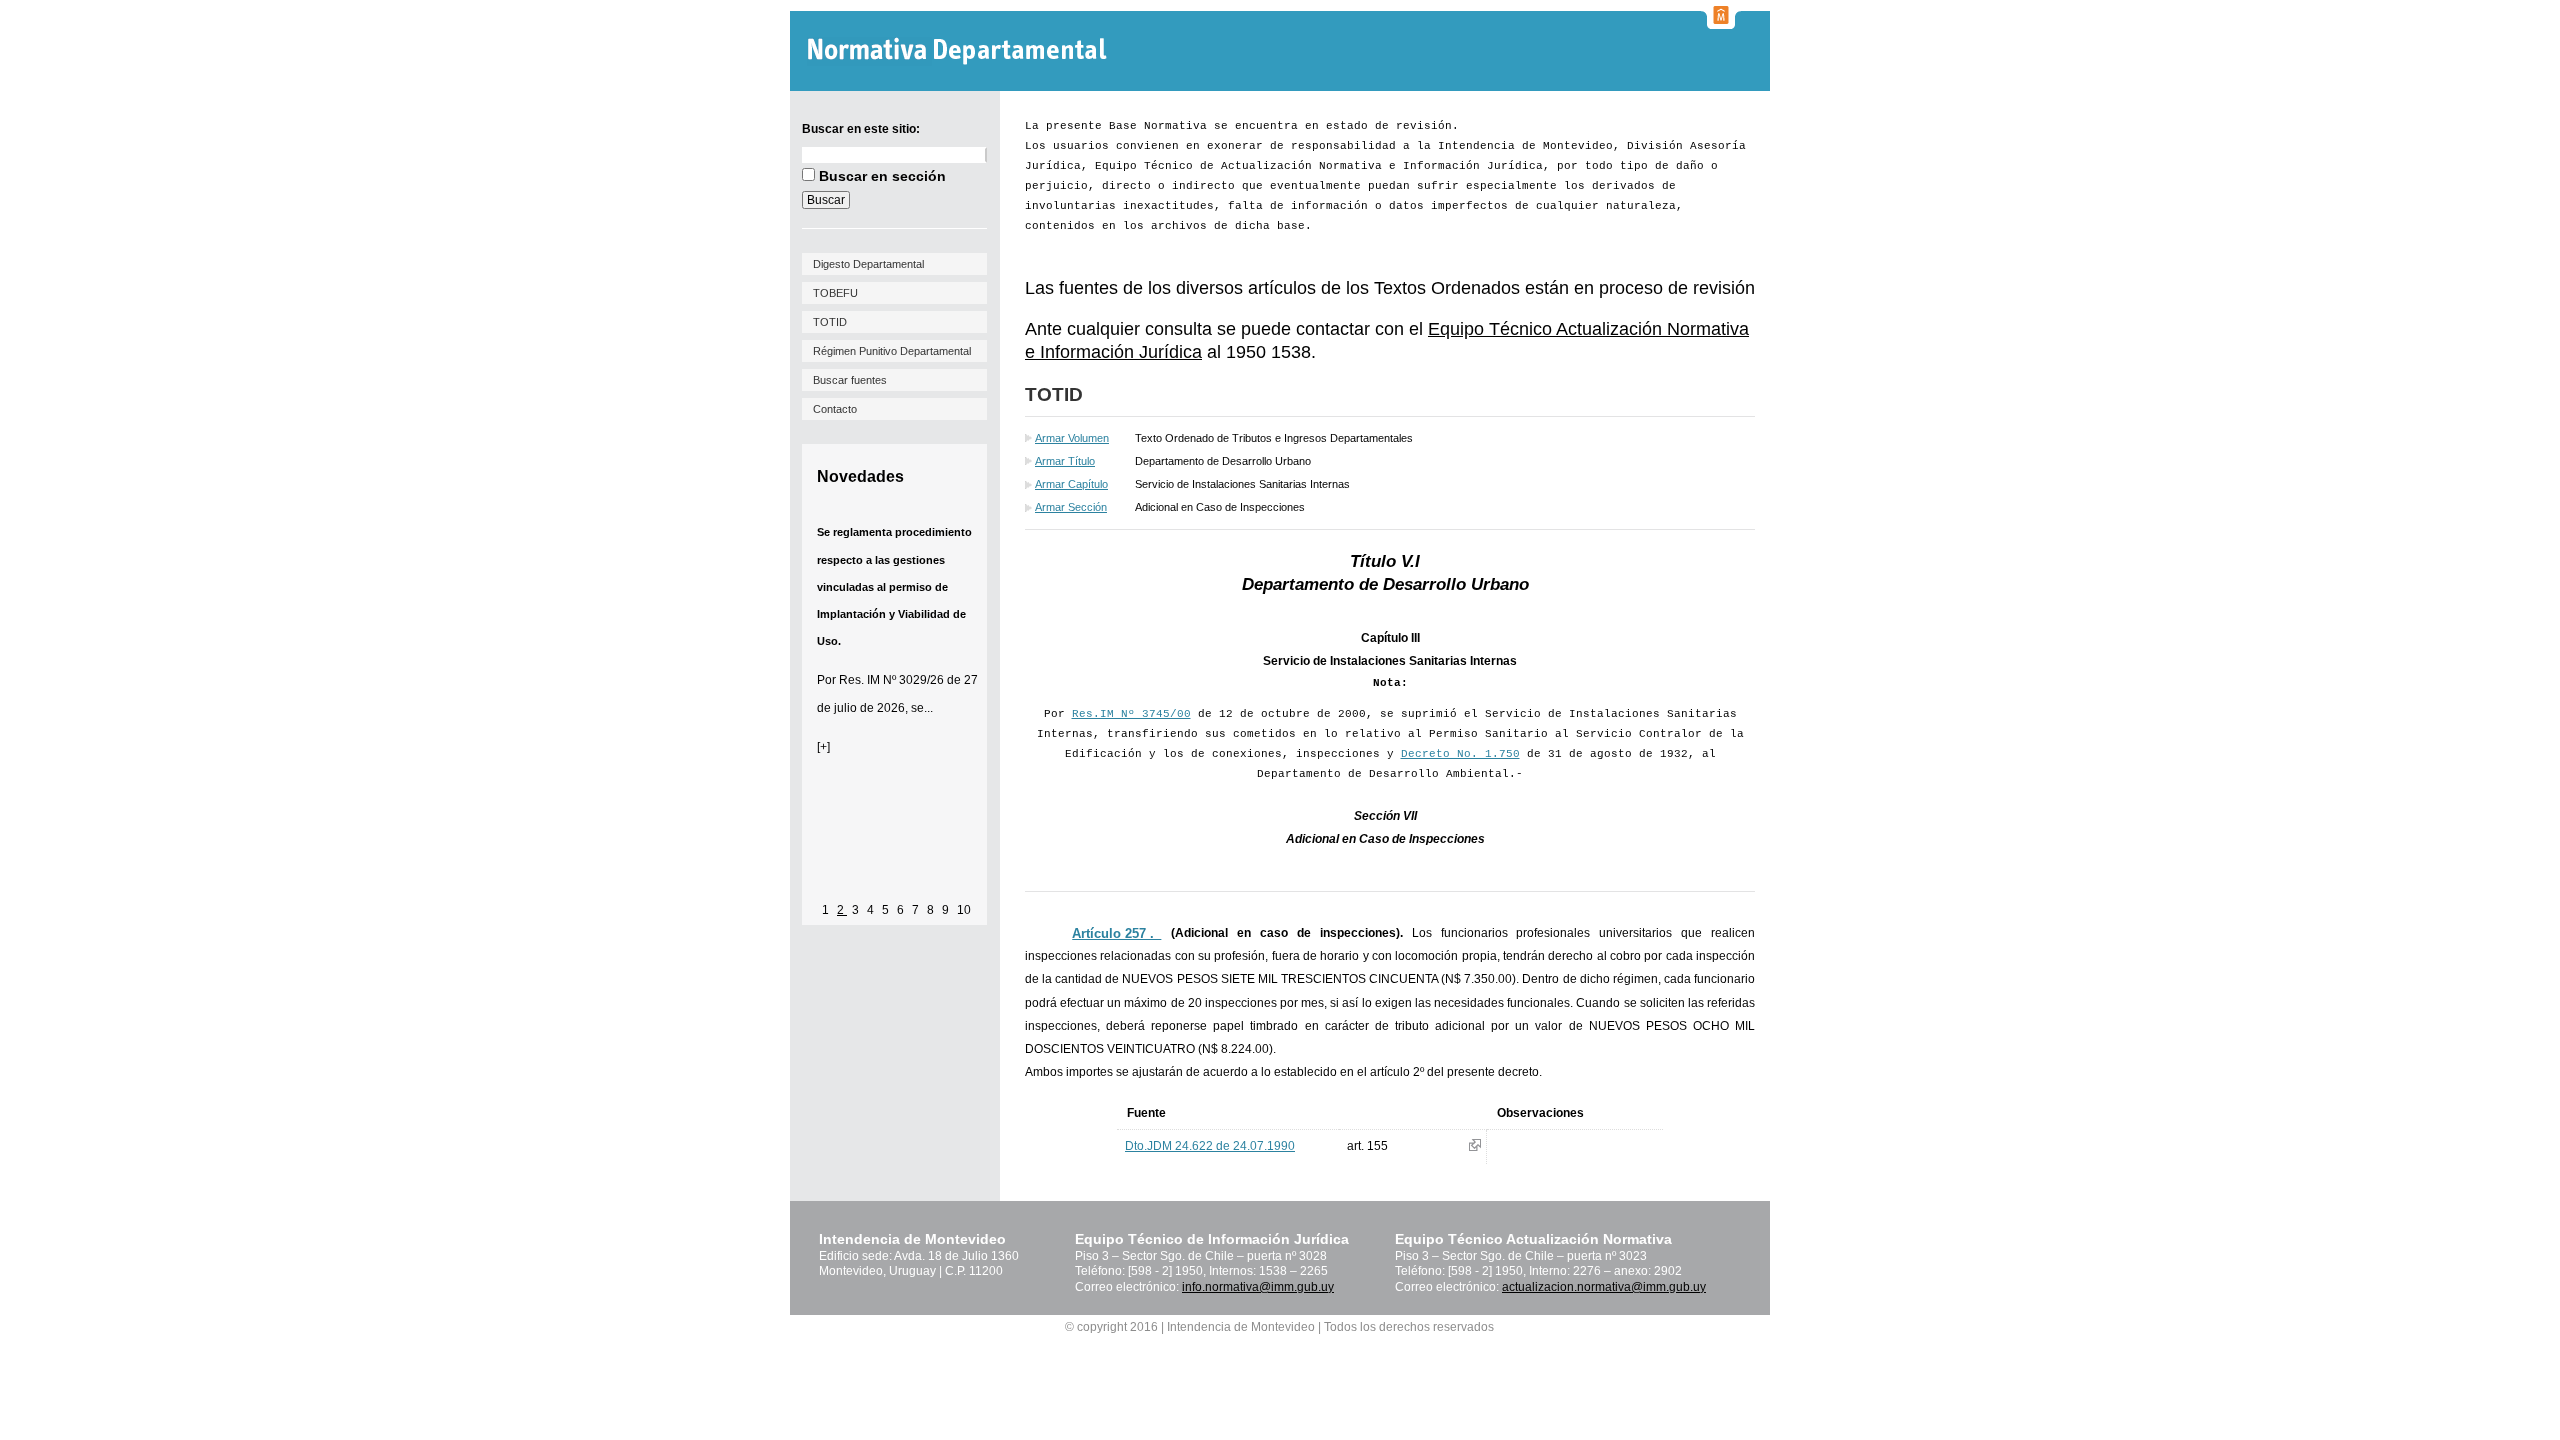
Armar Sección (1071, 507)
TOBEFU (835, 293)
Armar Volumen (1072, 438)
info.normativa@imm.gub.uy (1258, 1287)
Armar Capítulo (1071, 484)
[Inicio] (959, 51)
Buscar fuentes (850, 380)
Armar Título (1065, 461)
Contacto (835, 409)
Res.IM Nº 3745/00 (1131, 714)
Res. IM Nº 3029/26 (891, 680)
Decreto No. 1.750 (1460, 754)
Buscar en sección (882, 176)
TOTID (830, 322)
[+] (823, 747)
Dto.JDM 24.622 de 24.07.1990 (1210, 1146)
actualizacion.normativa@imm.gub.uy (1604, 1287)
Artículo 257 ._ (1116, 933)
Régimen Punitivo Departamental (892, 351)
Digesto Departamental (868, 264)
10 (964, 910)
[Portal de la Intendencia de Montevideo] (1721, 23)
